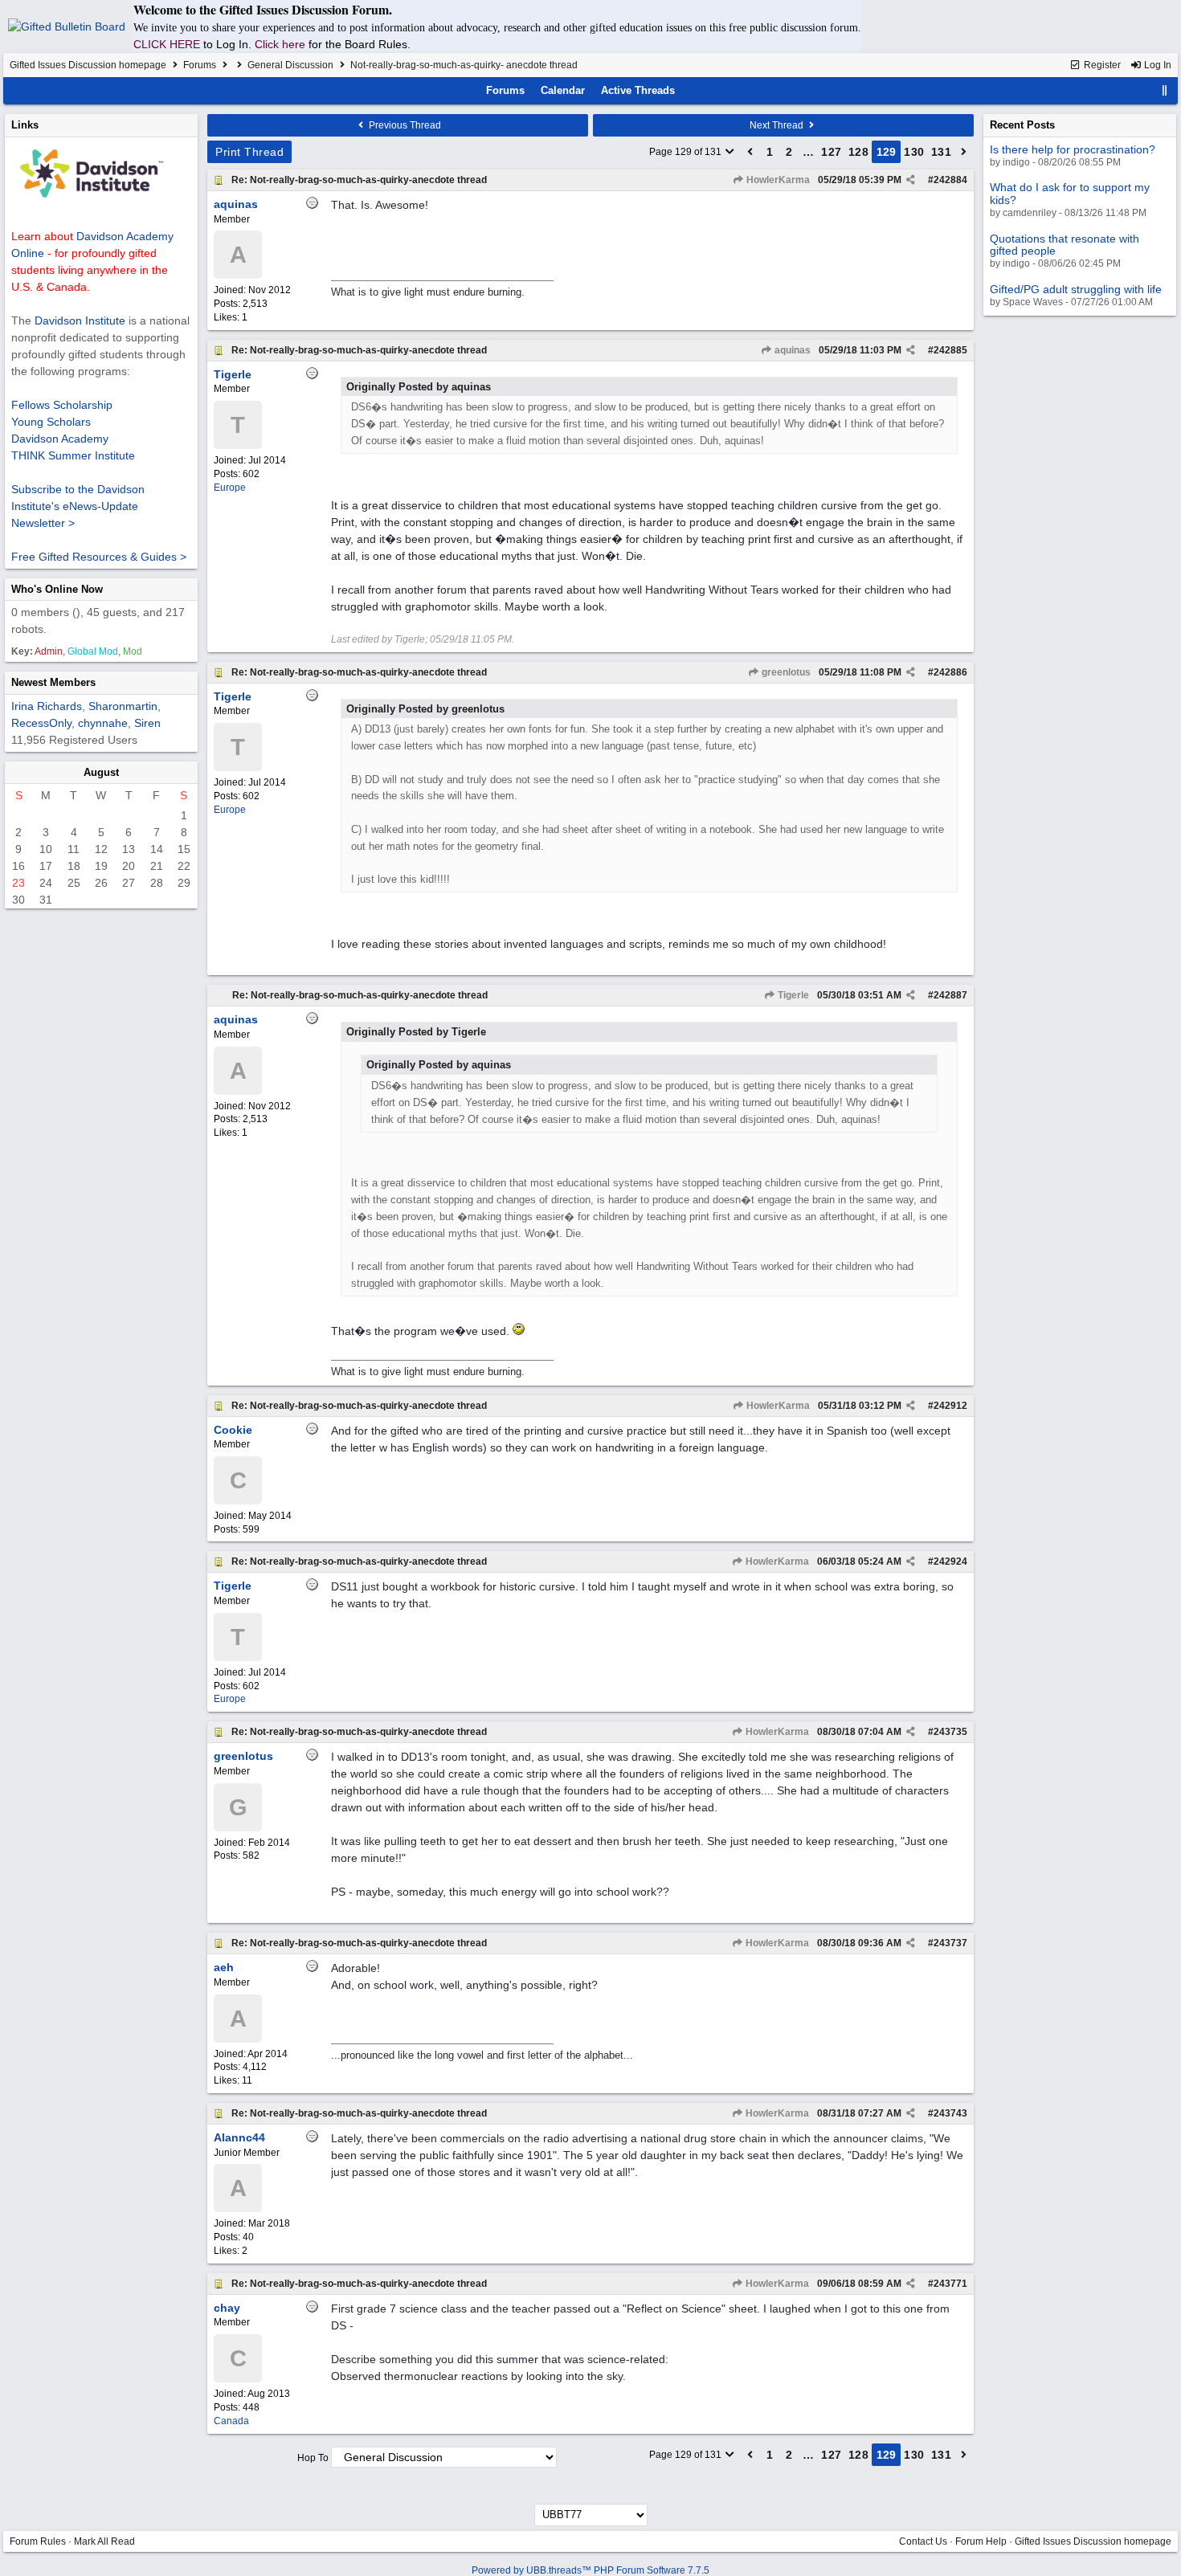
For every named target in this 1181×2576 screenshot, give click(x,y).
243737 (950, 1943)
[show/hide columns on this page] (1165, 90)
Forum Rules (38, 2541)
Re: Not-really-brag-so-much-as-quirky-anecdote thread (359, 180)
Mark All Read (104, 2541)
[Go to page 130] (964, 152)
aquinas (791, 350)
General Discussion (290, 65)
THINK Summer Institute (73, 455)
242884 (950, 180)
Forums (200, 65)
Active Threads (638, 90)
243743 (950, 2113)
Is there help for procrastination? (1073, 149)
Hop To (313, 2458)
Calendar (563, 90)
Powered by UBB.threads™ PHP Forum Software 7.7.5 (590, 2570)
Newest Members (53, 682)
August (101, 772)
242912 (950, 1406)
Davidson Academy (60, 439)
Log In (1156, 65)
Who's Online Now (57, 589)
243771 (950, 2284)
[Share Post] (911, 180)
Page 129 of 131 (687, 152)
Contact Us (923, 2541)
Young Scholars (51, 422)
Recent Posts (1022, 125)
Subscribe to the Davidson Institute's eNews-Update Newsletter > (78, 506)
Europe (230, 488)
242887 (950, 995)
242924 (950, 1562)
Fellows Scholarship (62, 405)
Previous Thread (404, 125)
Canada (231, 2421)
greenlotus (785, 672)
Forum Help (981, 2541)
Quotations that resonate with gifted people (1065, 245)
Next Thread (778, 125)
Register (1101, 65)
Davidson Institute (80, 320)
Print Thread (249, 152)
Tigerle (792, 995)
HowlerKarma (777, 180)
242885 (950, 350)
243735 (950, 1732)
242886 (950, 672)
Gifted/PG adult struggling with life (1076, 289)
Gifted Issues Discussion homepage (88, 65)
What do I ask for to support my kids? (1070, 193)
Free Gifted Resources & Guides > (99, 557)
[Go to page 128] (750, 152)
